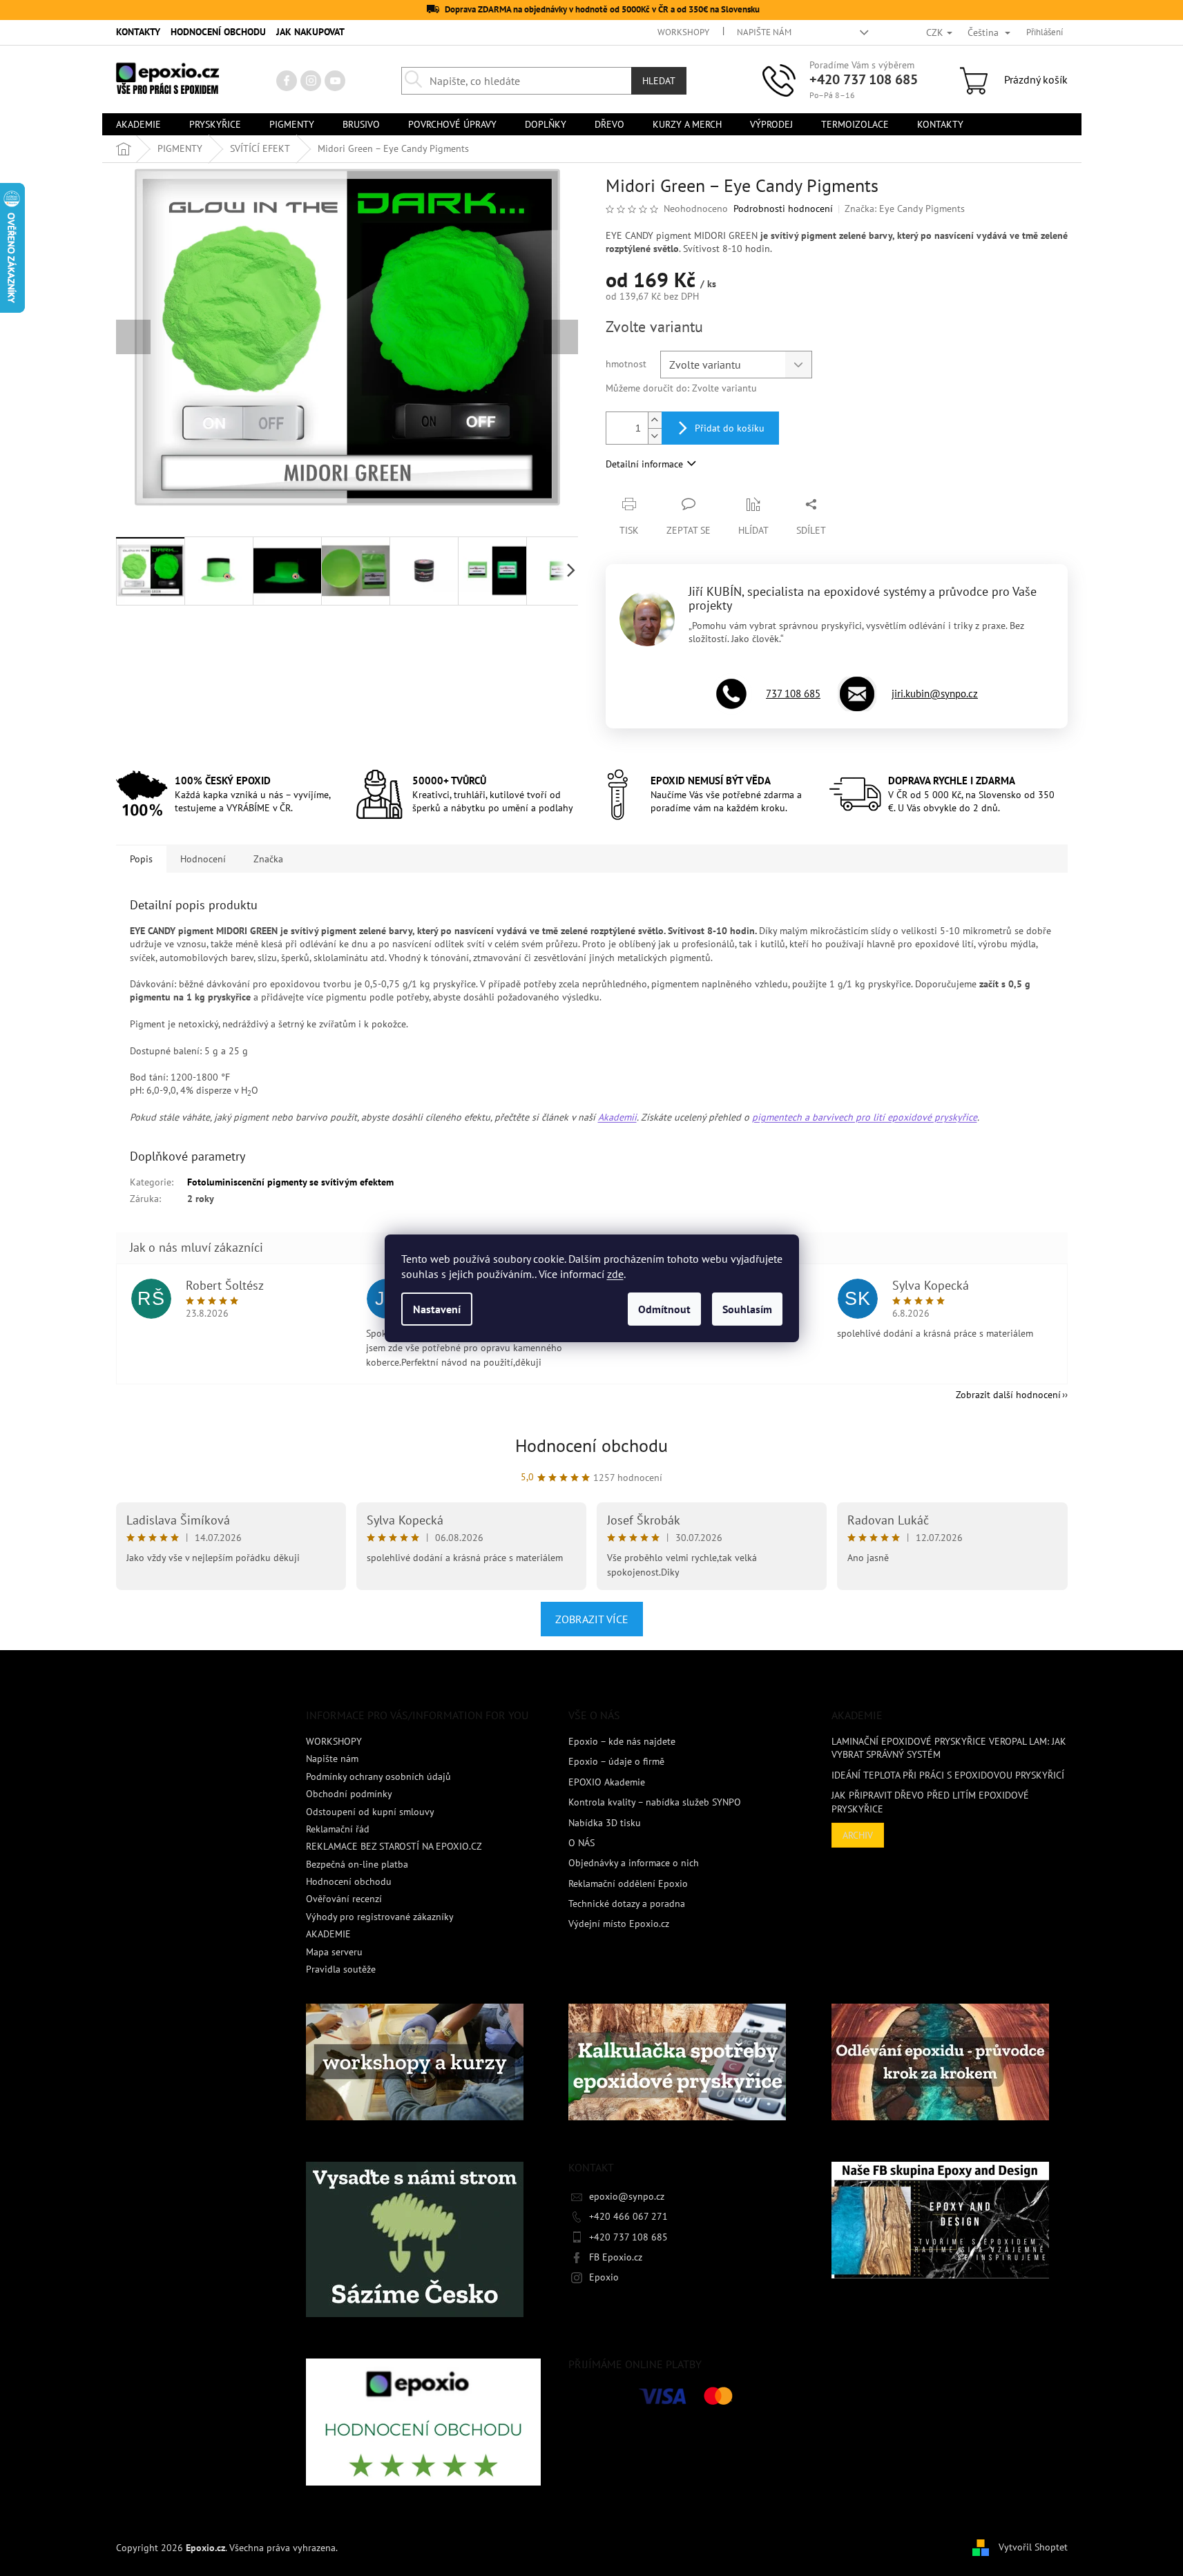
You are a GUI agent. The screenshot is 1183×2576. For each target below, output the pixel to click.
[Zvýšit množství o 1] (655, 420)
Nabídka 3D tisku (605, 1823)
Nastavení (437, 1309)
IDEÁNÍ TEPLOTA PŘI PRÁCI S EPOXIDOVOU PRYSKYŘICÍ (948, 1775)
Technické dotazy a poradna (627, 1904)
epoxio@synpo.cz (627, 2196)
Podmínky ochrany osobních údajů (378, 1776)
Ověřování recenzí (344, 1899)
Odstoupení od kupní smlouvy (370, 1812)
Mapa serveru (334, 1952)
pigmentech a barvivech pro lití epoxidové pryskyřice (865, 1117)
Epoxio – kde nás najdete (622, 1741)
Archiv (858, 1835)
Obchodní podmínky (349, 1794)
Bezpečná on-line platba (357, 1864)
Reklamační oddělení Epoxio (628, 1883)
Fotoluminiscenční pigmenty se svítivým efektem (290, 1182)
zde (615, 1274)
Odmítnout (664, 1309)
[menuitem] (138, 124)
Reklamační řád (338, 1829)
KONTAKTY (138, 32)
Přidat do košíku (730, 428)
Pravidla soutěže (341, 1969)
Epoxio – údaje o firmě (616, 1761)
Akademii (617, 1117)
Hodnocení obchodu (591, 1445)
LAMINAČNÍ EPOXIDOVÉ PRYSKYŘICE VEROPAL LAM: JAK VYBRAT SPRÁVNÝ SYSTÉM (949, 1748)
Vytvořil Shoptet (1033, 2547)
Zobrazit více (592, 1619)
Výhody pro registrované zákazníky (380, 1917)
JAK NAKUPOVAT (310, 32)
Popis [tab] (141, 859)
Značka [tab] (268, 859)
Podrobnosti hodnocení (783, 209)
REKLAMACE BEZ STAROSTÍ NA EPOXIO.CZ (394, 1846)
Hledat (659, 81)
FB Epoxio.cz (616, 2257)
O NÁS (581, 1843)
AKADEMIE (328, 1934)
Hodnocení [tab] (203, 859)
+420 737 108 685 (864, 79)
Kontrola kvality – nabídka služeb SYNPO (655, 1802)
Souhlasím (747, 1309)
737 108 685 (793, 694)
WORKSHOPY (683, 32)
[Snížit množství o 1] (655, 436)
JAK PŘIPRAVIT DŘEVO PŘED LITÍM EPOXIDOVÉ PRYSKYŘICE (930, 1802)
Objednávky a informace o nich (634, 1863)
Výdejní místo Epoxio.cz (619, 1924)
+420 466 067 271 (628, 2216)
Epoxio (604, 2277)
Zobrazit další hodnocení (1008, 1395)
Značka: (905, 209)
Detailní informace (644, 464)
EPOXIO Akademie (607, 1782)
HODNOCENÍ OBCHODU (218, 32)
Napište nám (764, 32)
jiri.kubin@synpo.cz (935, 694)
